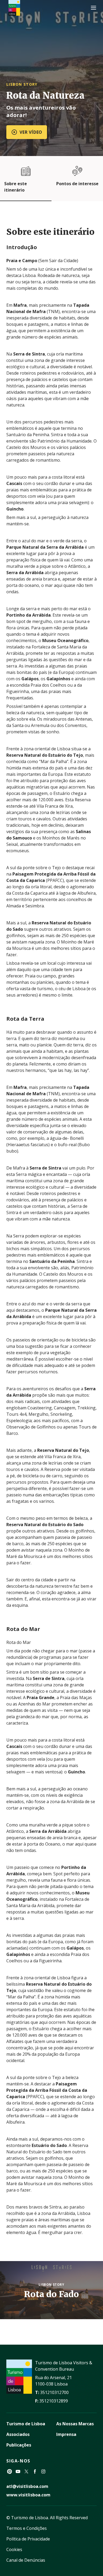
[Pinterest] (10, 2471)
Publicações (19, 2445)
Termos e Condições (27, 2528)
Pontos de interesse (77, 184)
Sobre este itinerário (16, 187)
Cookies (14, 2549)
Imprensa (66, 2434)
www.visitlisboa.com (28, 2495)
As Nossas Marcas (75, 2424)
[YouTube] (18, 2471)
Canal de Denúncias (26, 2560)
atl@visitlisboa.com (27, 2486)
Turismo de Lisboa (26, 2424)
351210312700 (54, 2392)
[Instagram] (43, 2471)
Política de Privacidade (28, 2539)
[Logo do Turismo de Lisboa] (14, 8)
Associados (18, 2434)
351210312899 (54, 2401)
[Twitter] (26, 2471)
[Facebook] (35, 2471)
